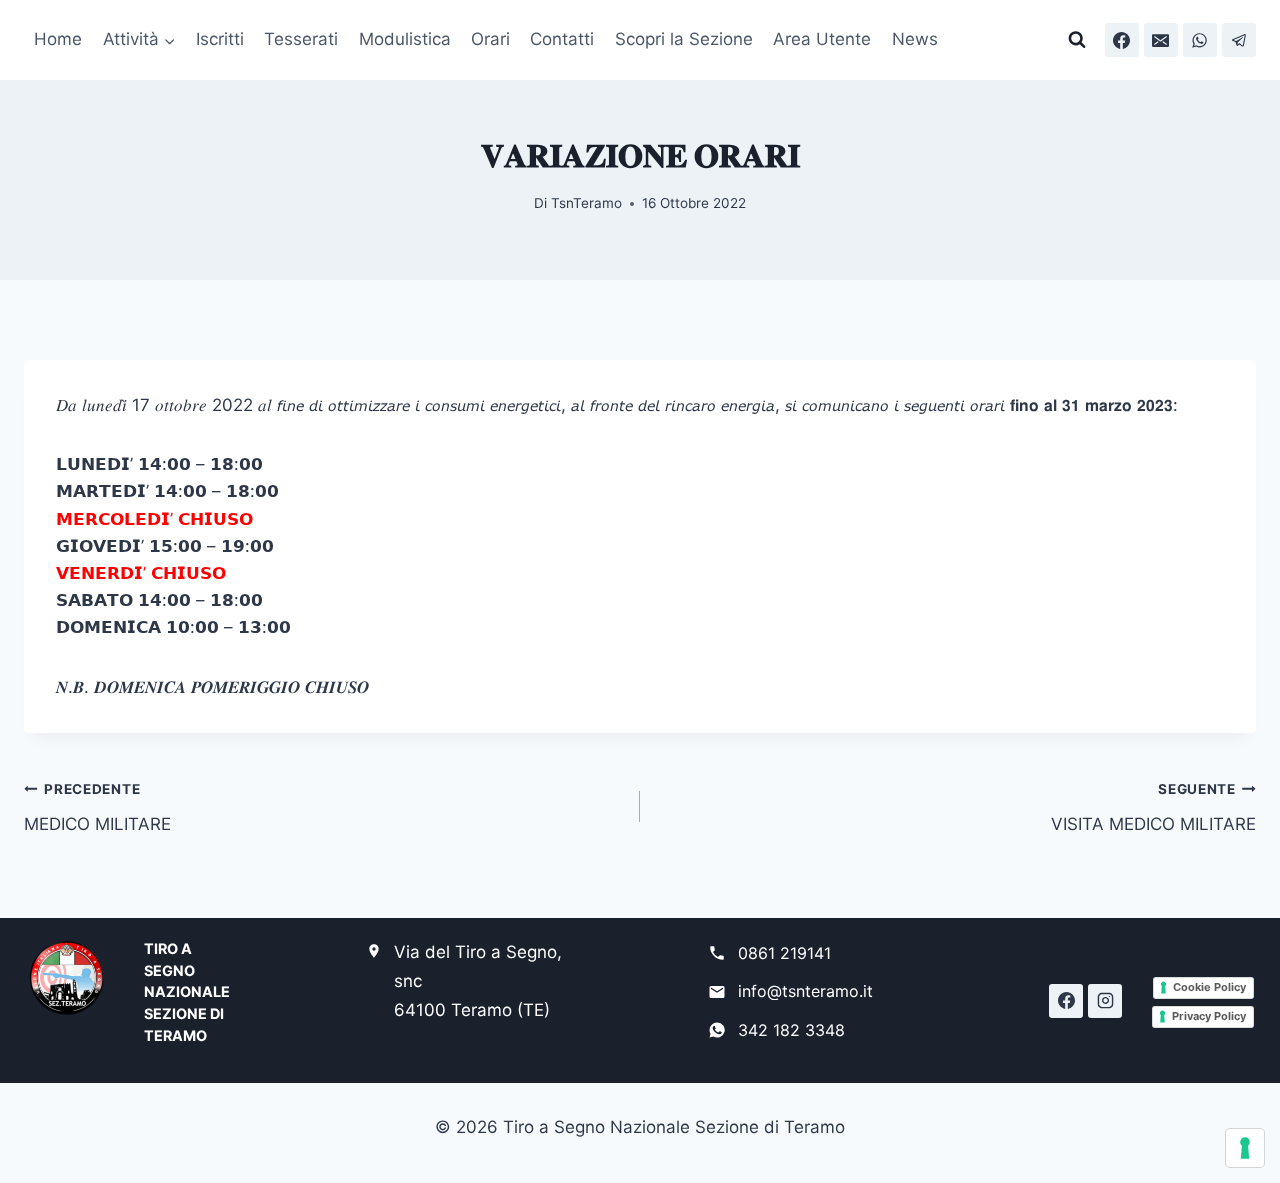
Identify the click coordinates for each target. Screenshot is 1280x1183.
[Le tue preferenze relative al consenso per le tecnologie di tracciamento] (1245, 1148)
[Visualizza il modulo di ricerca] (1077, 40)
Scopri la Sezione (684, 39)
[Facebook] (1122, 40)
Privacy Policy (1209, 1016)
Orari (490, 39)
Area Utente (822, 39)
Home (58, 39)
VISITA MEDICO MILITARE (1153, 807)
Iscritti (220, 39)
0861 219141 (784, 953)
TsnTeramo (586, 203)
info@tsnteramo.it (805, 991)
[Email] (1161, 40)
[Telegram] (1239, 40)
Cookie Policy (1209, 987)
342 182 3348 (791, 1030)
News (915, 39)
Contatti (562, 39)
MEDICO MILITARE (97, 807)
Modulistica (405, 39)
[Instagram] (1105, 1001)
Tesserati (301, 39)
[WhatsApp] (1200, 40)
